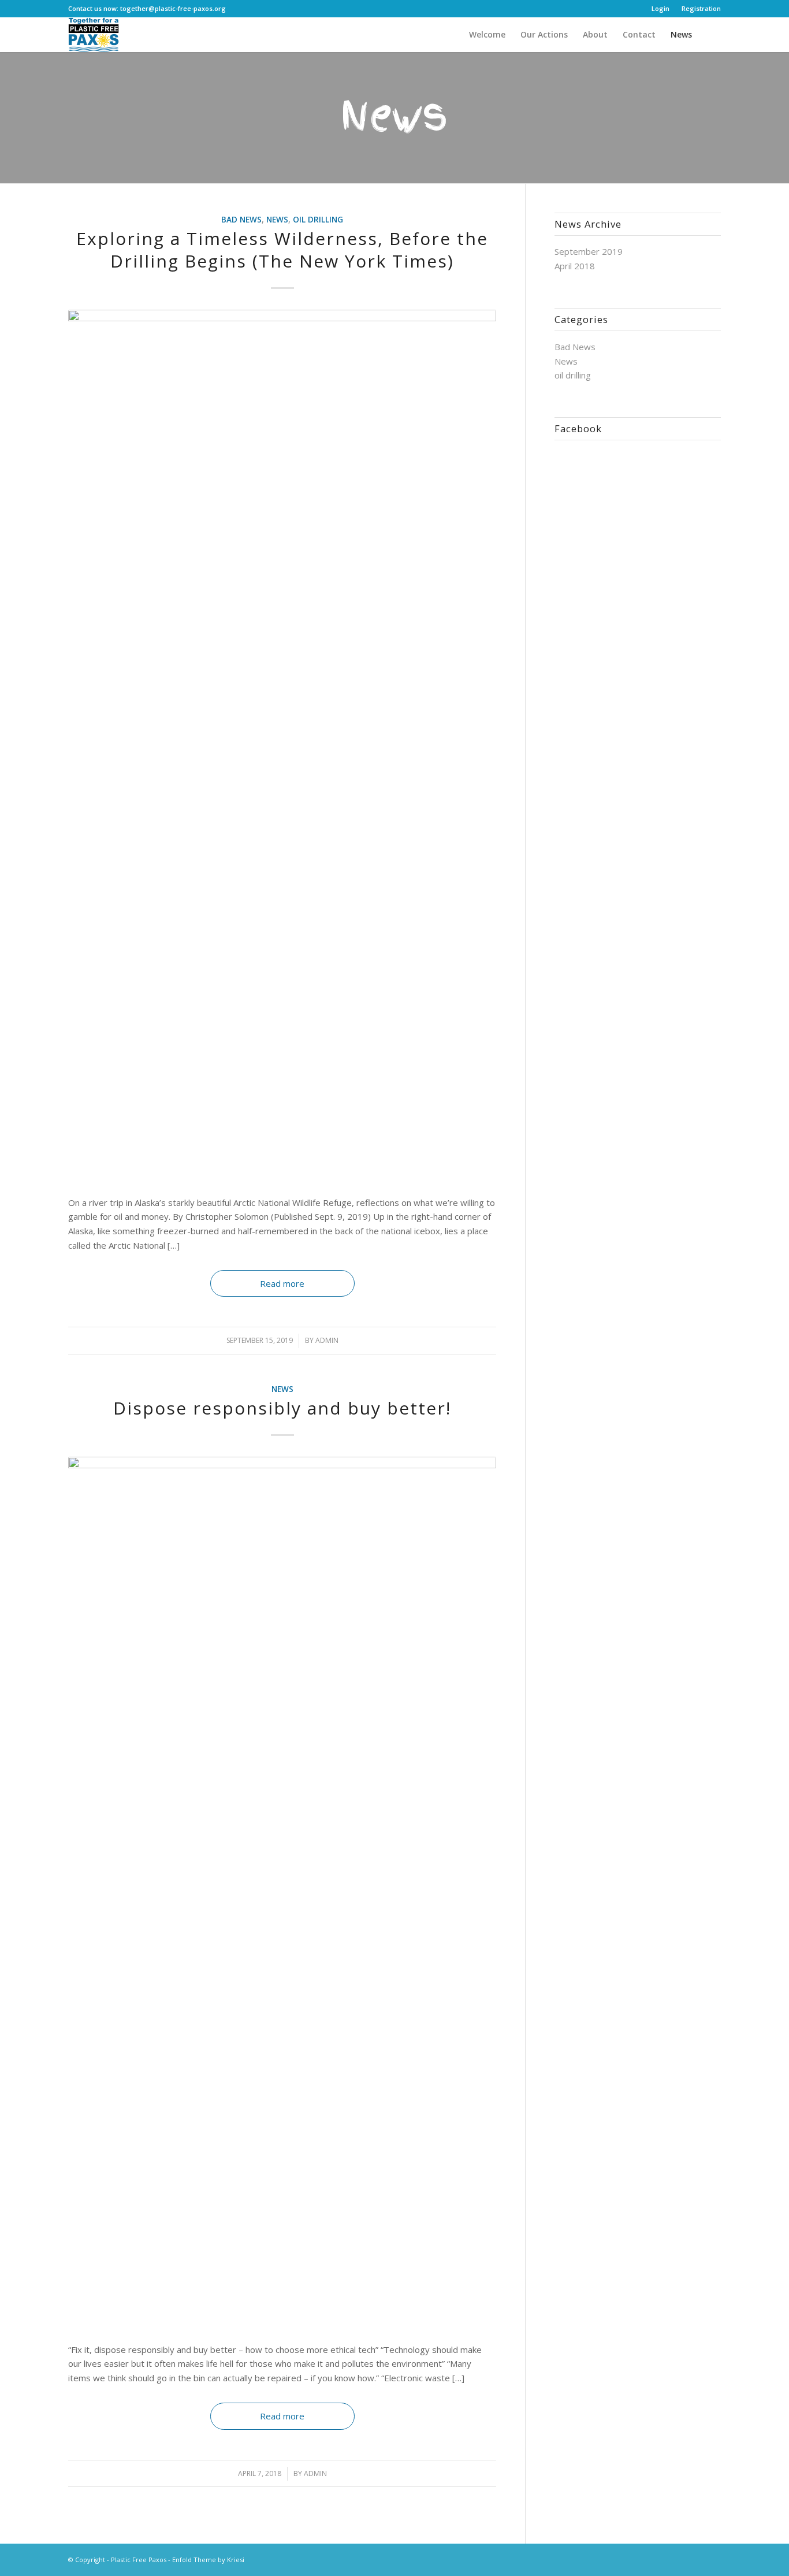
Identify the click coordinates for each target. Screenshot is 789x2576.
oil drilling (318, 220)
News (277, 220)
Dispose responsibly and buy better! (282, 1408)
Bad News (241, 220)
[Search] (710, 35)
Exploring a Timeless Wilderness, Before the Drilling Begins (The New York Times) (282, 250)
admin (327, 1340)
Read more (282, 1283)
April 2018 (575, 266)
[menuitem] (661, 9)
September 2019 (589, 251)
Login (660, 8)
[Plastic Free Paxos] (93, 35)
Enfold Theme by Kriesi (208, 2560)
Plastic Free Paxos (139, 2560)
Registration (701, 8)
